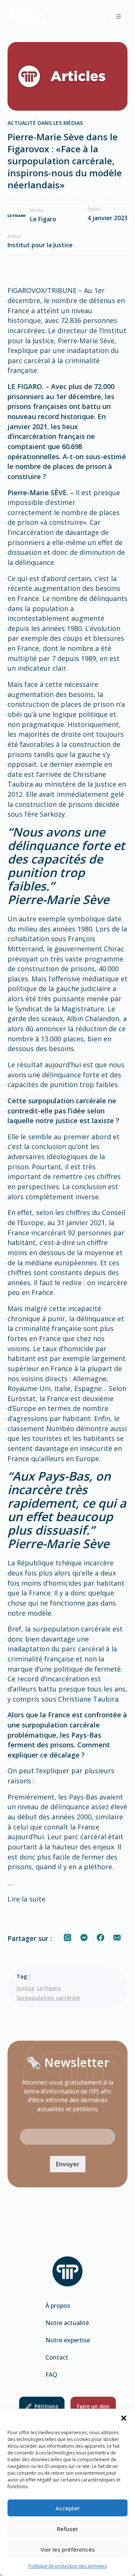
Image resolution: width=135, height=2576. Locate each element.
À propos (58, 2306)
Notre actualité (67, 2323)
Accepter (68, 2508)
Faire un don (93, 2406)
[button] (124, 2418)
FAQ (51, 2375)
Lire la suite (26, 1899)
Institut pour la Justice (40, 245)
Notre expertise (68, 2340)
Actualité (22, 123)
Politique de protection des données (67, 2566)
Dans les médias (60, 123)
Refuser (67, 2529)
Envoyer (68, 2164)
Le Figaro (49, 1988)
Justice (25, 1988)
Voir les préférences (68, 2549)
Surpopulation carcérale (48, 1998)
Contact (57, 2357)
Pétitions (46, 2406)
